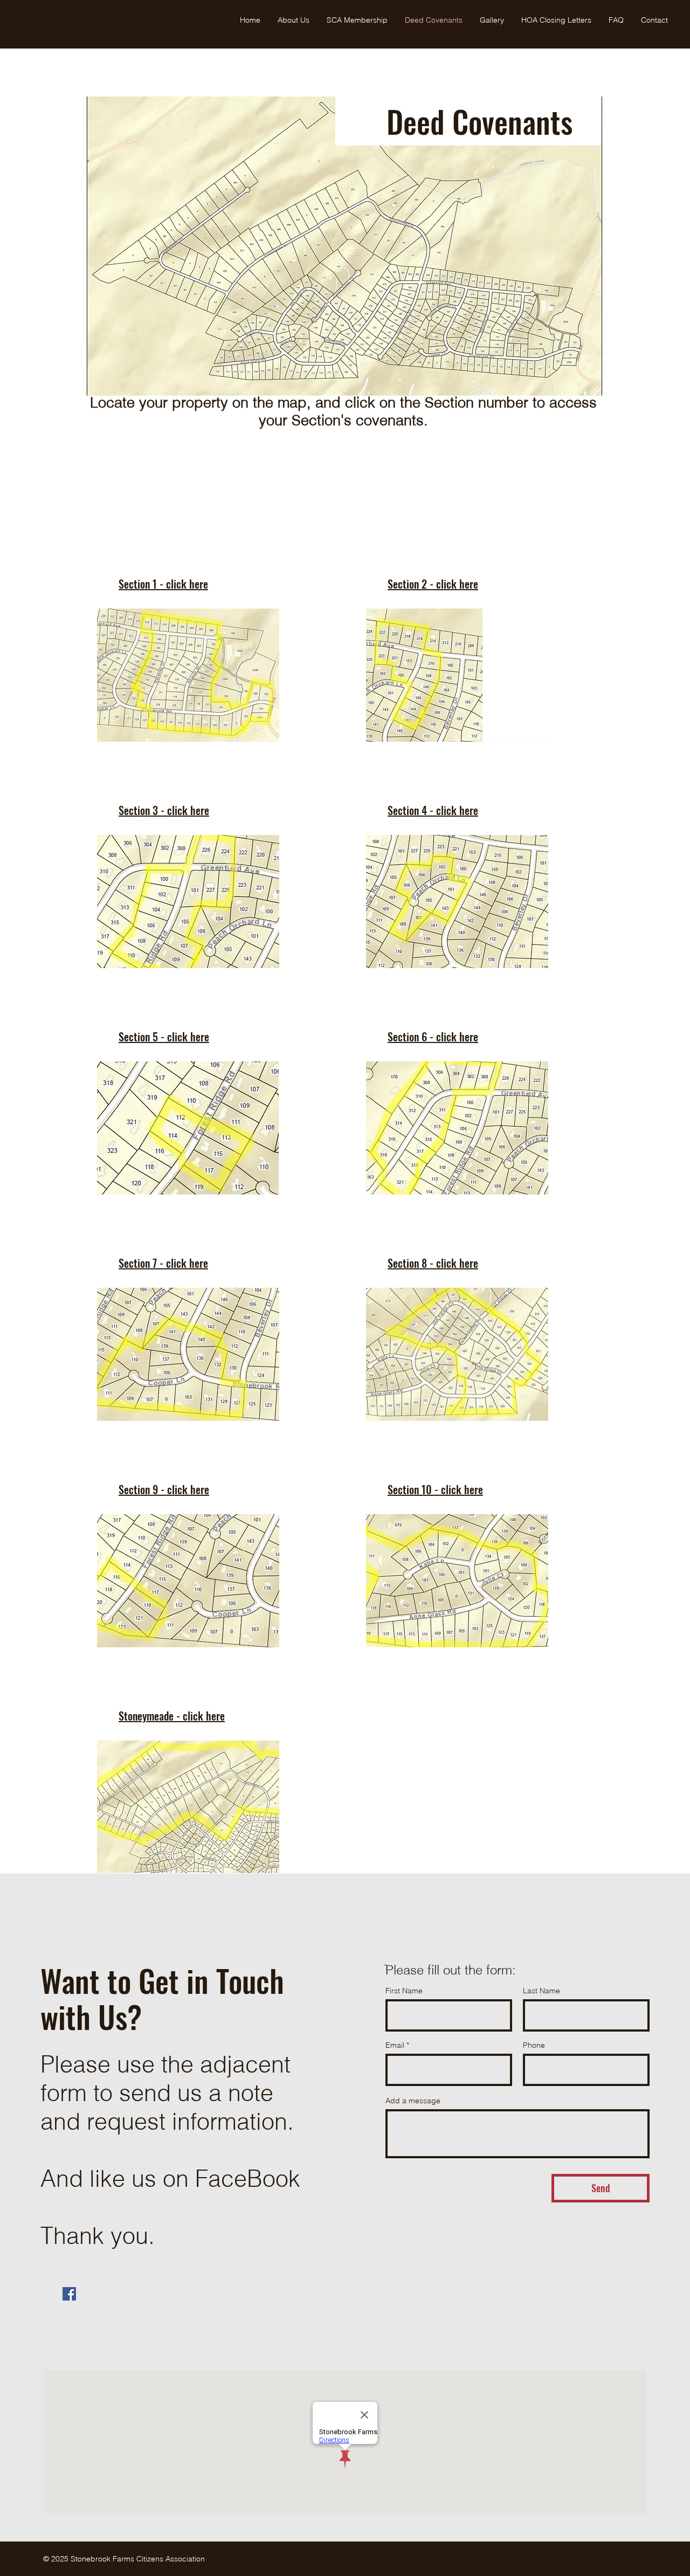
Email (395, 2045)
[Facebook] (69, 2294)
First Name (404, 1991)
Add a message (413, 2101)
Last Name (541, 1991)
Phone (534, 2045)
